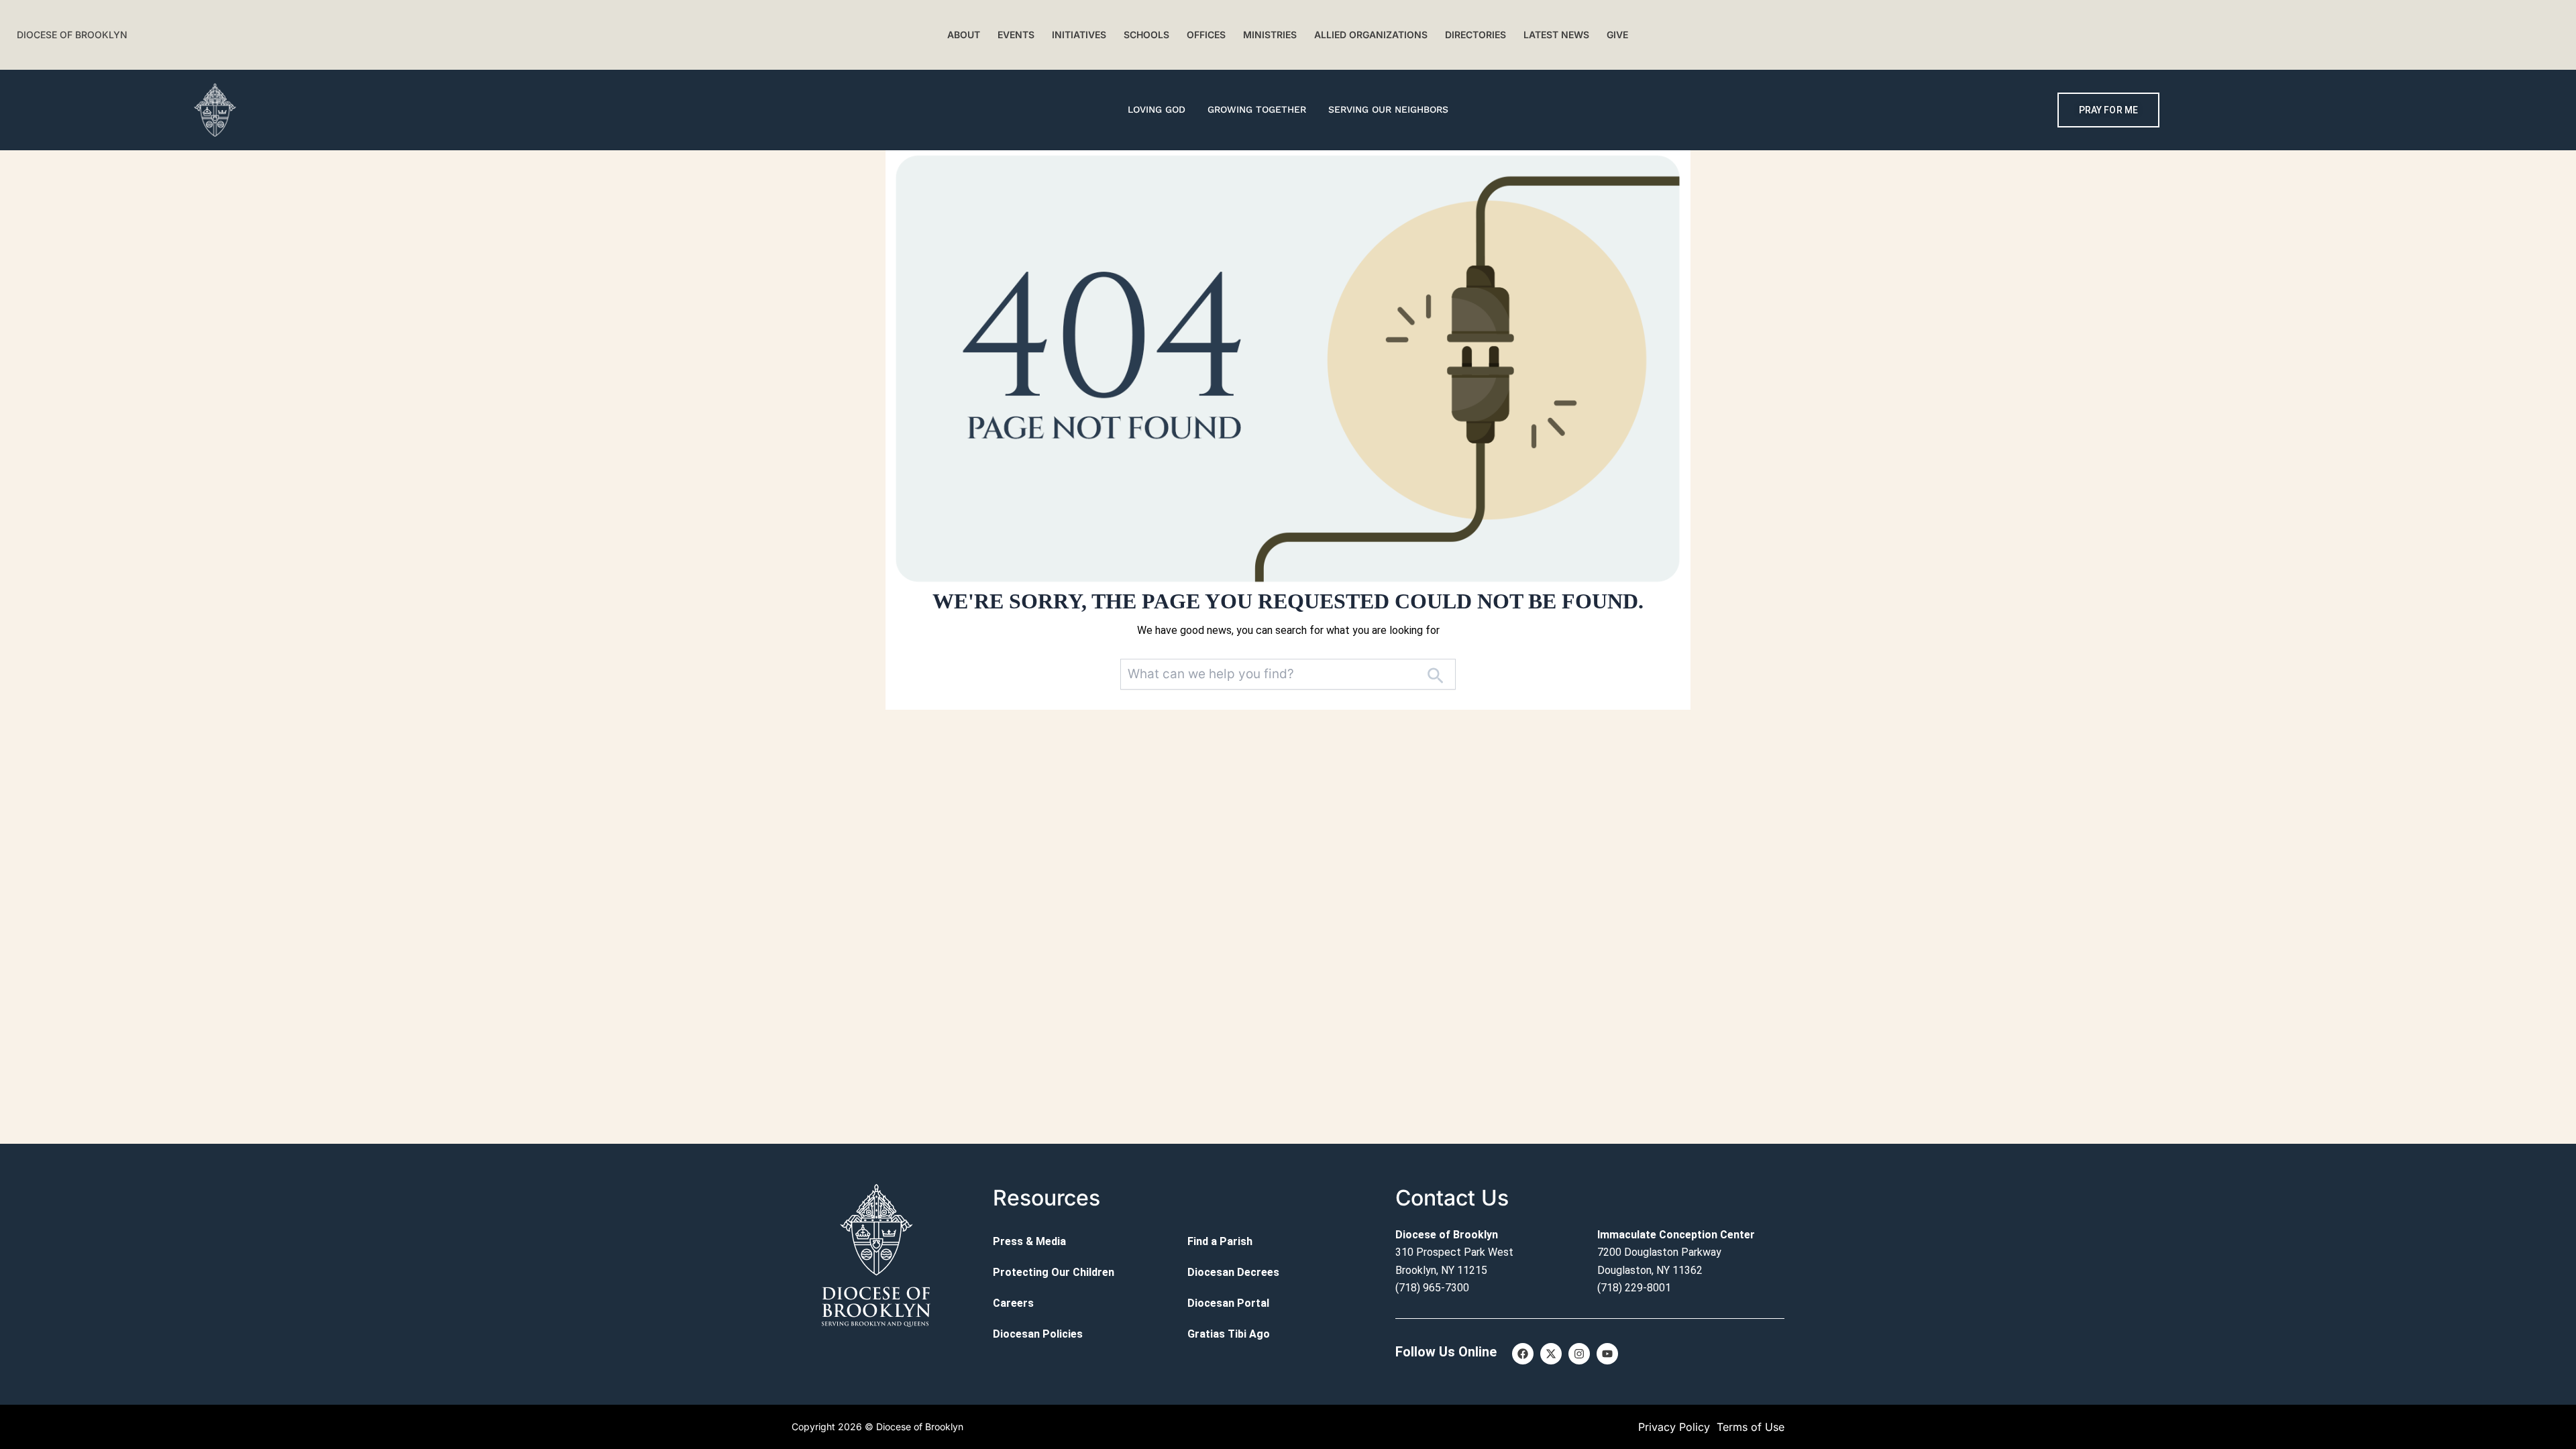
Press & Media (1029, 1241)
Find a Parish (1220, 1241)
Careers (1013, 1303)
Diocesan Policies (1038, 1334)
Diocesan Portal (1228, 1303)
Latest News (1556, 35)
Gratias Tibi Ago (1229, 1334)
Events (1016, 35)
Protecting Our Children (1054, 1272)
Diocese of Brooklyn (72, 35)
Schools (1146, 35)
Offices (1206, 35)
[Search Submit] (1435, 675)
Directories (1475, 35)
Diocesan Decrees (1233, 1272)
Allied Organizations (1371, 35)
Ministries (1270, 35)
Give (1617, 35)
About (964, 35)
